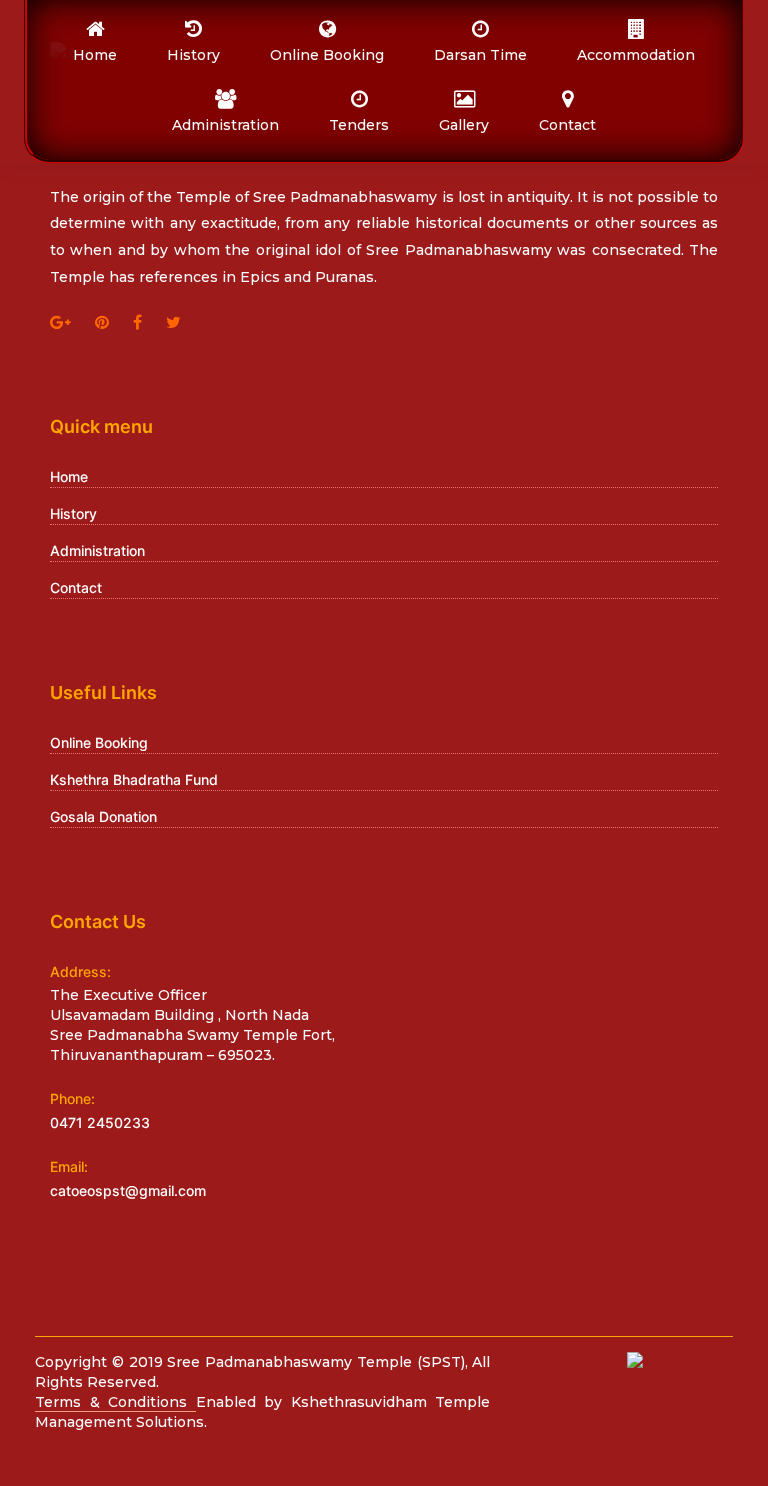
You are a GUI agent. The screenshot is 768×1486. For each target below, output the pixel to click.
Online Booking (99, 742)
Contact (76, 587)
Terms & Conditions (115, 1402)
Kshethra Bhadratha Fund (134, 779)
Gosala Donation (103, 816)
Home (69, 476)
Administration (97, 550)
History (73, 513)
